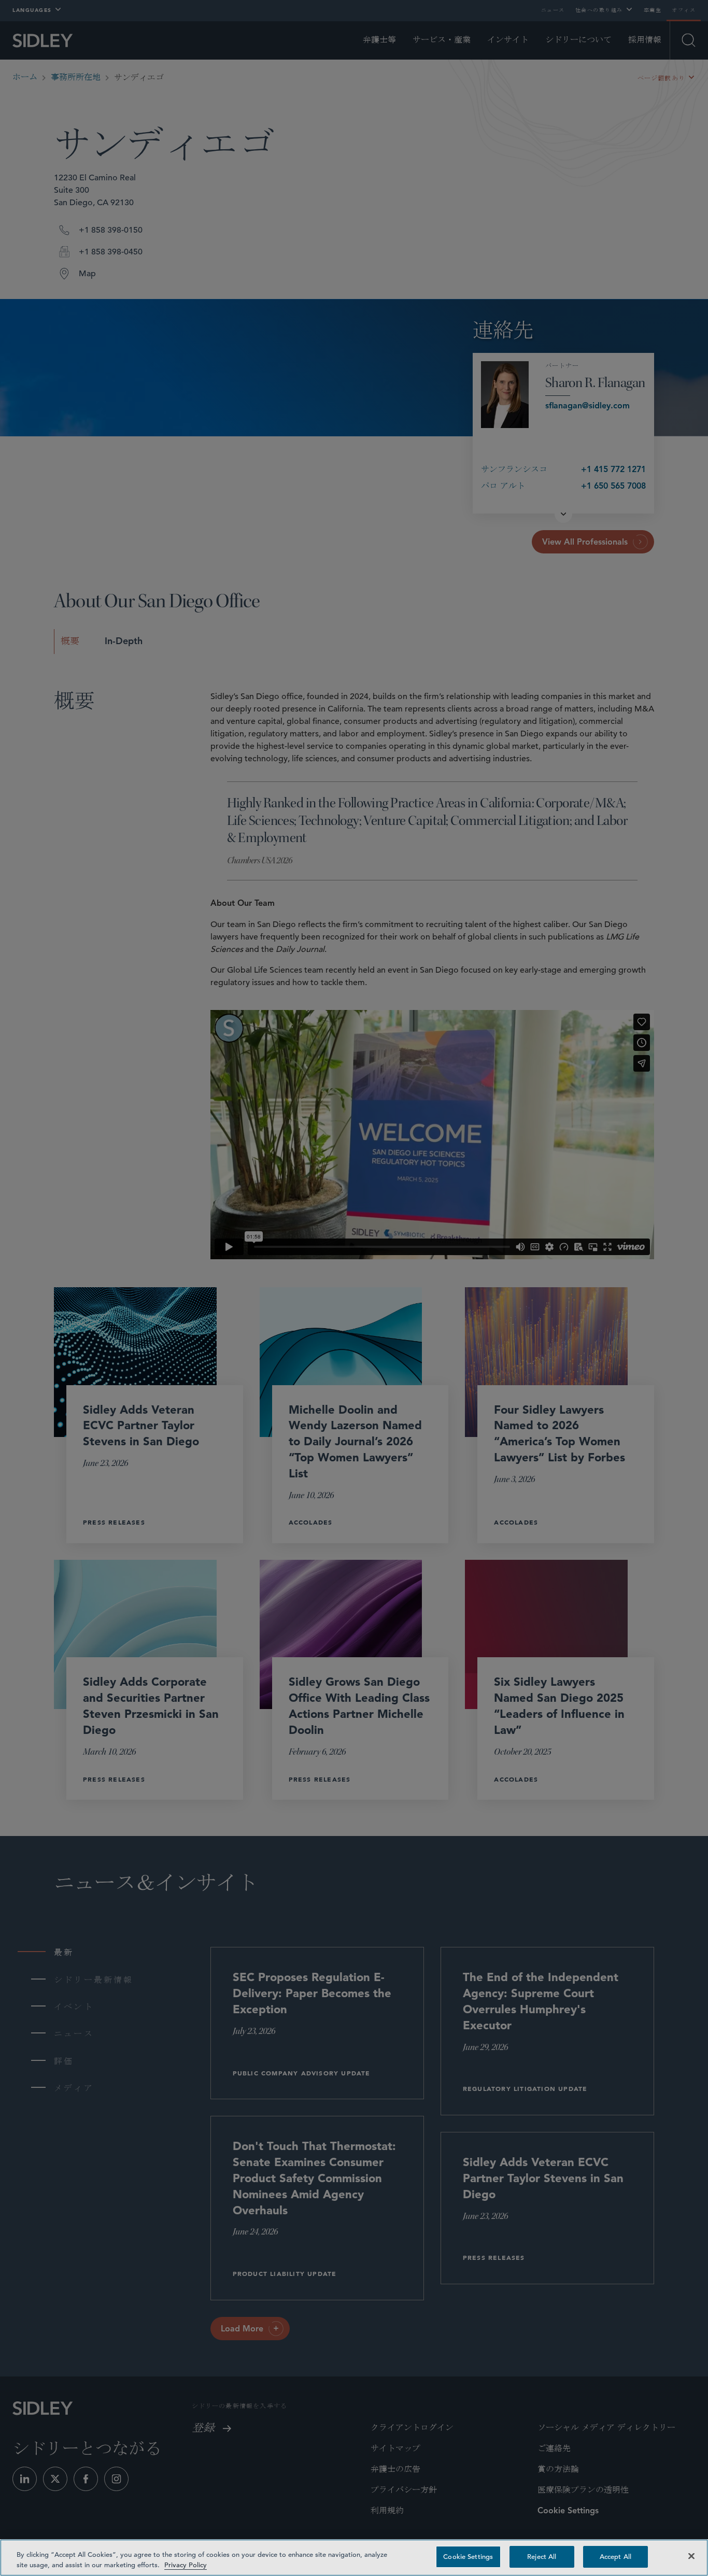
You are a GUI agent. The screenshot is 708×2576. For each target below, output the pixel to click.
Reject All (542, 2557)
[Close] (691, 2556)
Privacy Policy (186, 2565)
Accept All (615, 2557)
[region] (354, 2558)
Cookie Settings (468, 2557)
